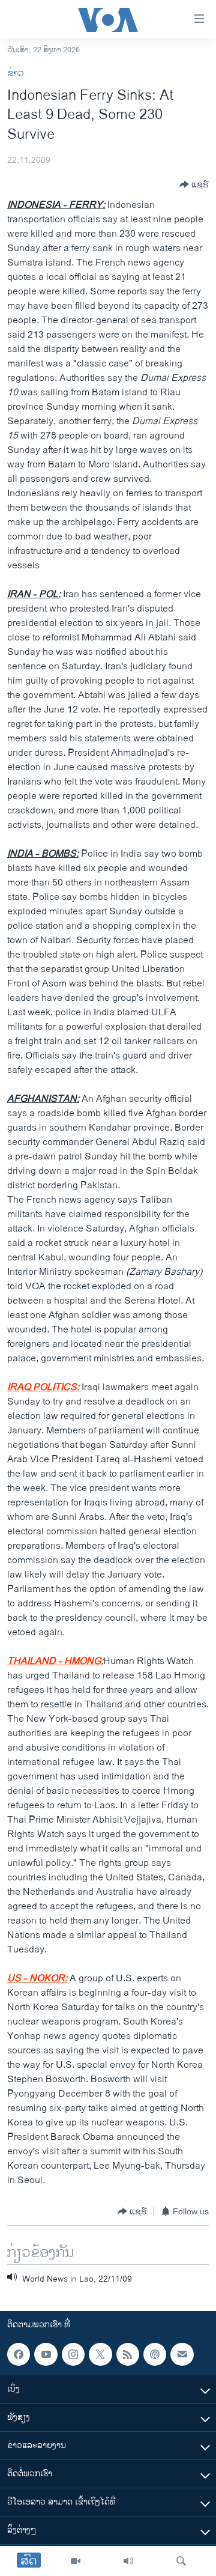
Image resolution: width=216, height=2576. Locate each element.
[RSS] (128, 2354)
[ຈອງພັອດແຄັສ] (182, 2354)
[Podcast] (155, 2354)
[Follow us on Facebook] (19, 2354)
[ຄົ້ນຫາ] (181, 2561)
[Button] (194, 184)
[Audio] (128, 2561)
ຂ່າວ (16, 74)
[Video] (76, 2561)
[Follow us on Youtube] (46, 2354)
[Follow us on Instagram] (73, 2354)
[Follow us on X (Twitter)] (100, 2354)
